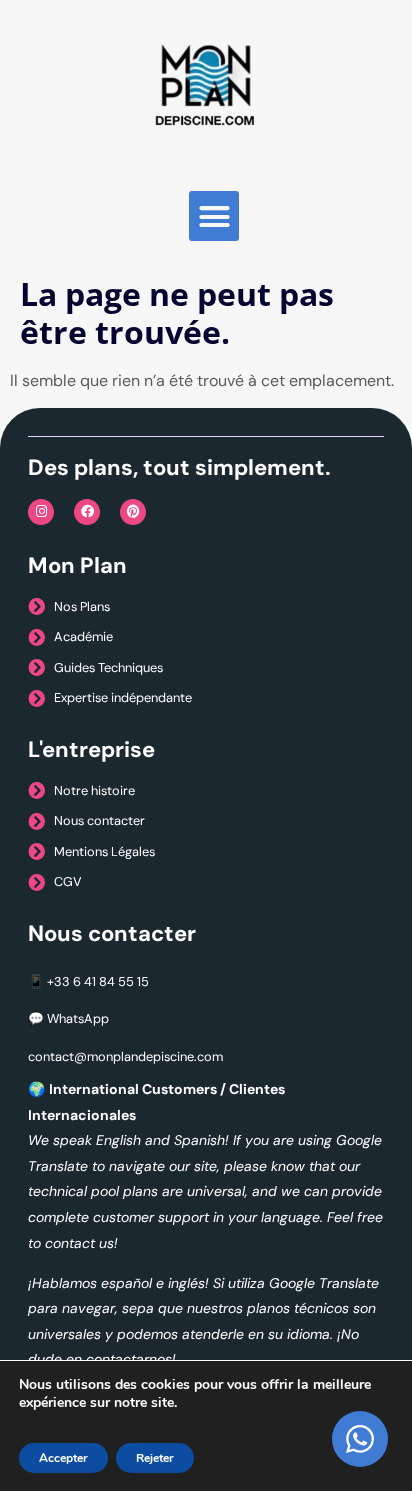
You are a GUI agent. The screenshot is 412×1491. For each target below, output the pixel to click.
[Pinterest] (133, 512)
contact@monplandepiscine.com (125, 1056)
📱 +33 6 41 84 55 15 (88, 981)
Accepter (63, 1458)
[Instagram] (41, 512)
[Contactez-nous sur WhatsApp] (360, 1439)
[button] (214, 216)
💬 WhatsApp (68, 1018)
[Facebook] (87, 512)
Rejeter (155, 1458)
